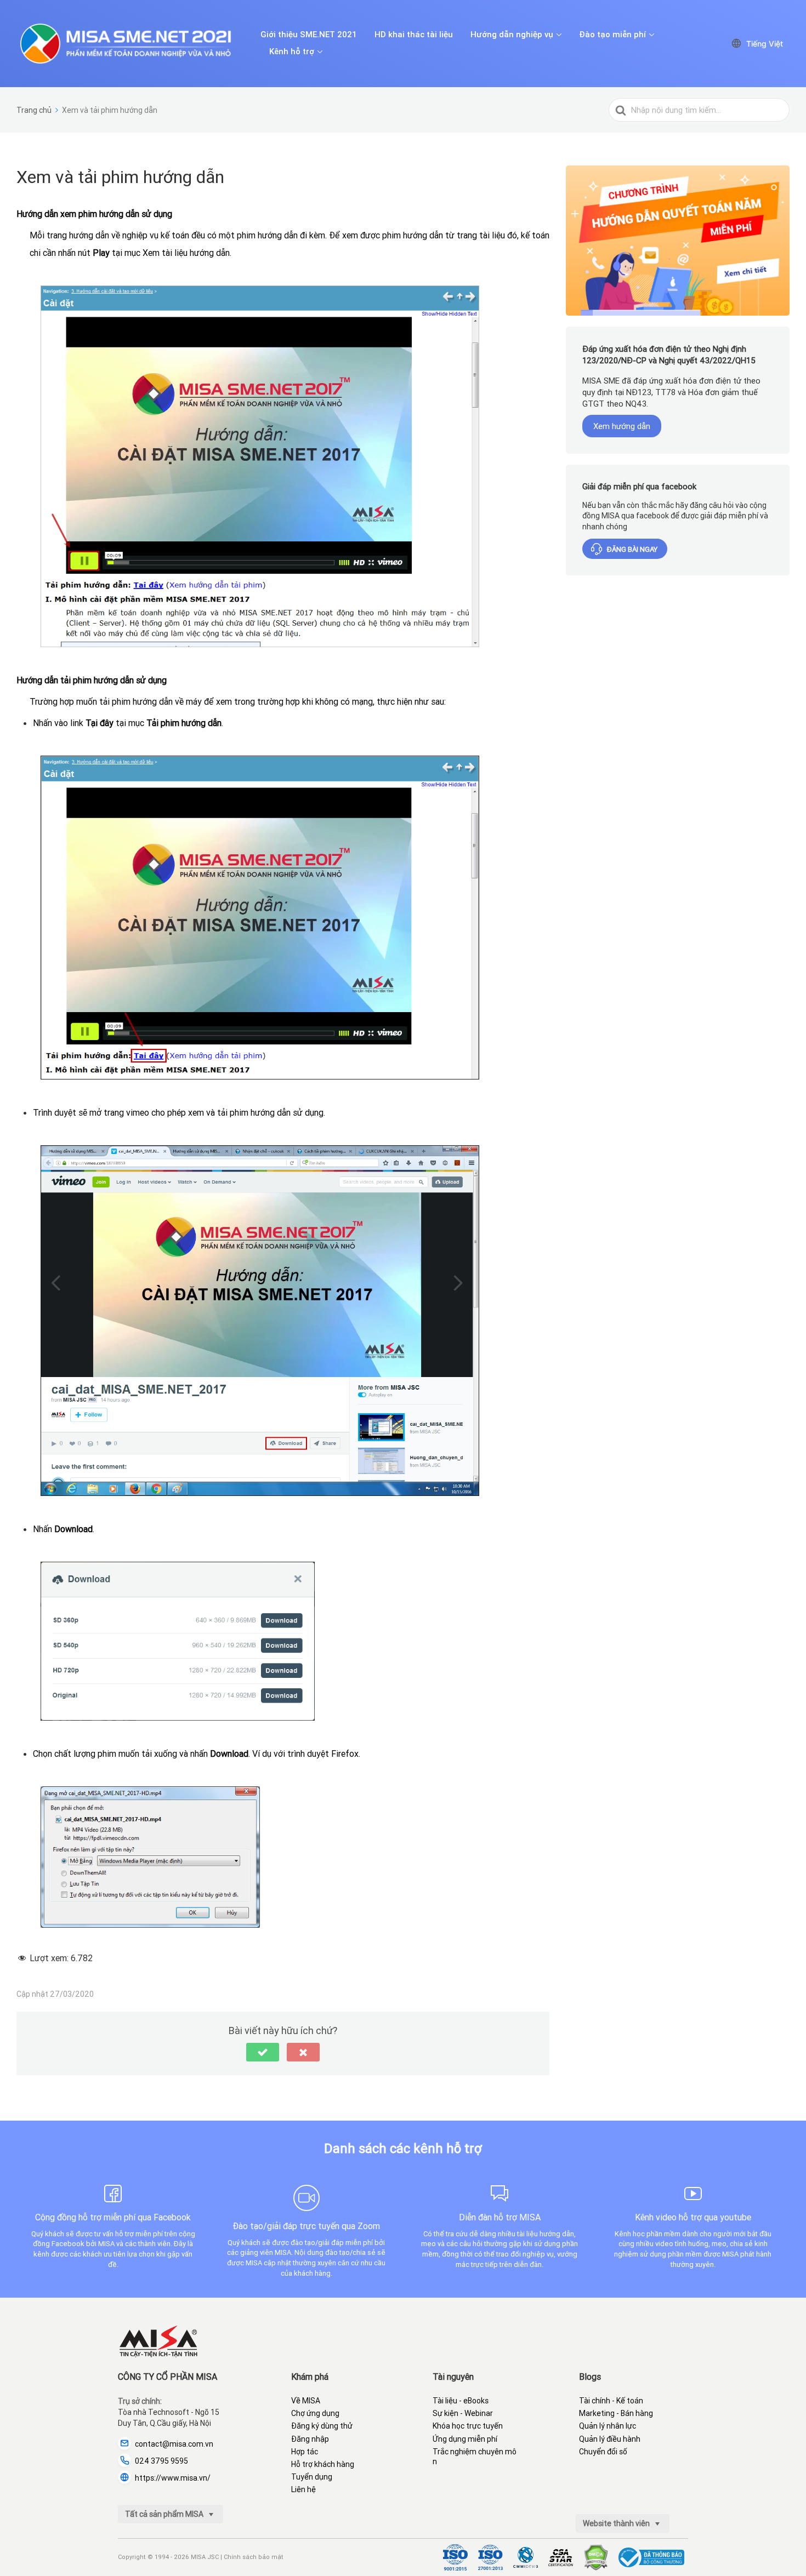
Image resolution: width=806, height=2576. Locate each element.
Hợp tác (305, 2452)
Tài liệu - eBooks (461, 2401)
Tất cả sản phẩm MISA (165, 2514)
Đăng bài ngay (632, 549)
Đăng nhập (310, 2439)
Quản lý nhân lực (608, 2426)
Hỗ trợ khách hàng (323, 2464)
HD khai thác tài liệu (414, 35)
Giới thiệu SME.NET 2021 (309, 35)
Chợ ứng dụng (315, 2413)
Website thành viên (617, 2523)
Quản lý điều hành (610, 2439)
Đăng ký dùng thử (322, 2426)
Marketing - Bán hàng (616, 2413)
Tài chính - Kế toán (611, 2401)
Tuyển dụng (312, 2477)
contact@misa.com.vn (174, 2444)
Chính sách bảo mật (254, 2557)
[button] (263, 2052)
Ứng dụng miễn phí (465, 2439)
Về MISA (306, 2401)
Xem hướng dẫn (622, 426)
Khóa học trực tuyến (468, 2426)
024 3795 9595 (161, 2461)
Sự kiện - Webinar (463, 2413)
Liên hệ (303, 2489)
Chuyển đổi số (603, 2452)
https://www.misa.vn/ (173, 2478)
